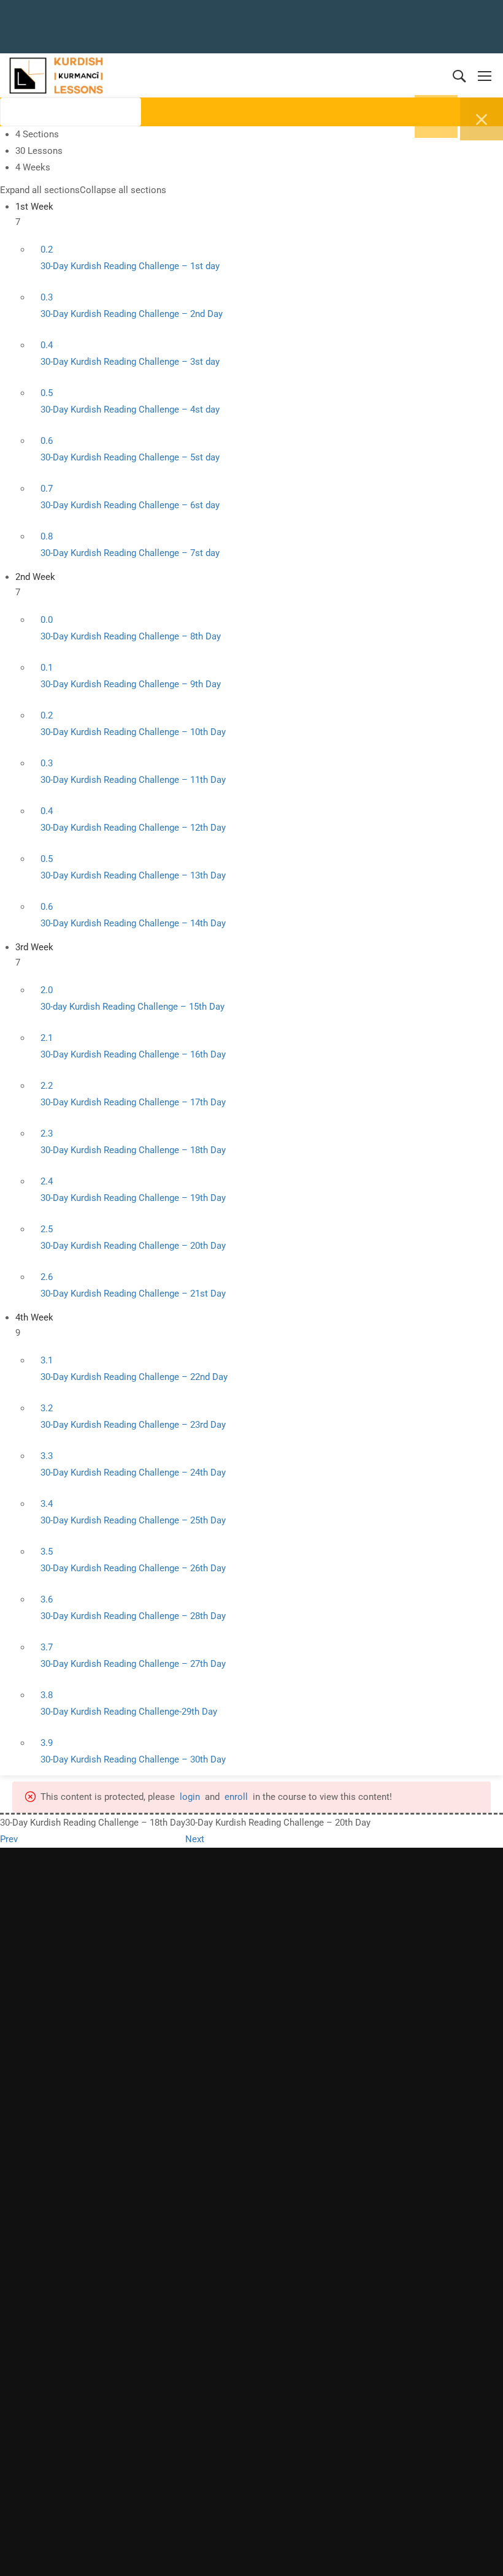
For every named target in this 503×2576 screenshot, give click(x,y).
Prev (9, 1839)
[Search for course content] (151, 115)
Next (195, 1839)
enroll (236, 1797)
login (190, 1797)
